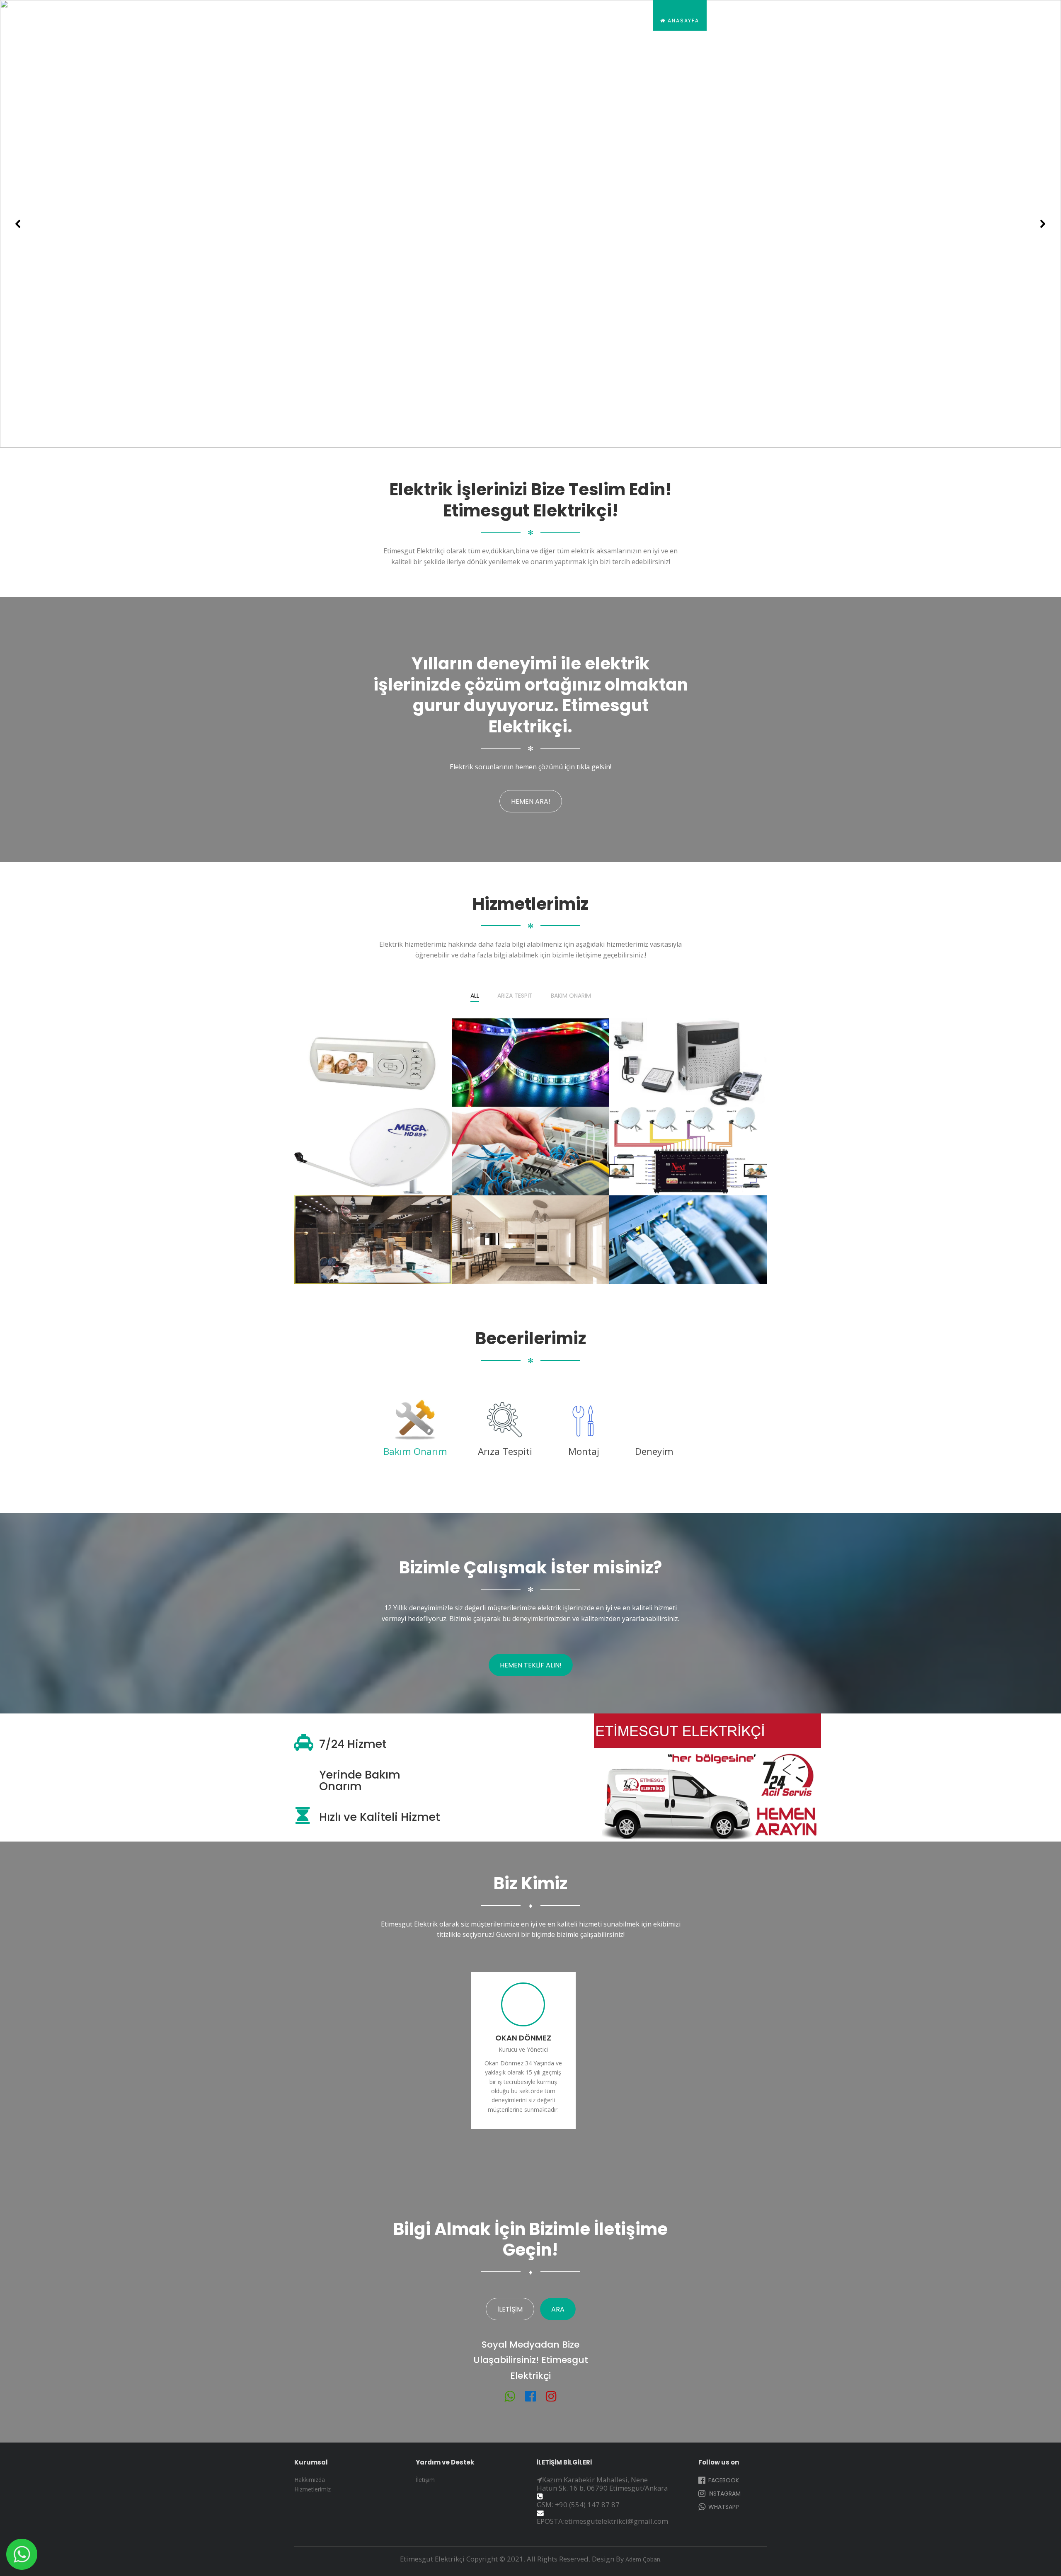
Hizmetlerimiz (803, 21)
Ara (558, 2309)
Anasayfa (682, 21)
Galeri (947, 21)
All (475, 996)
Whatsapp (723, 2507)
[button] (18, 224)
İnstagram (724, 2494)
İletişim (992, 21)
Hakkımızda (740, 21)
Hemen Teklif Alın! (531, 1665)
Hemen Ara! (531, 801)
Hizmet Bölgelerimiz (880, 21)
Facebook (723, 2480)
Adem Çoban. (643, 2559)
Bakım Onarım (571, 996)
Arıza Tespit (515, 996)
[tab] (415, 1431)
